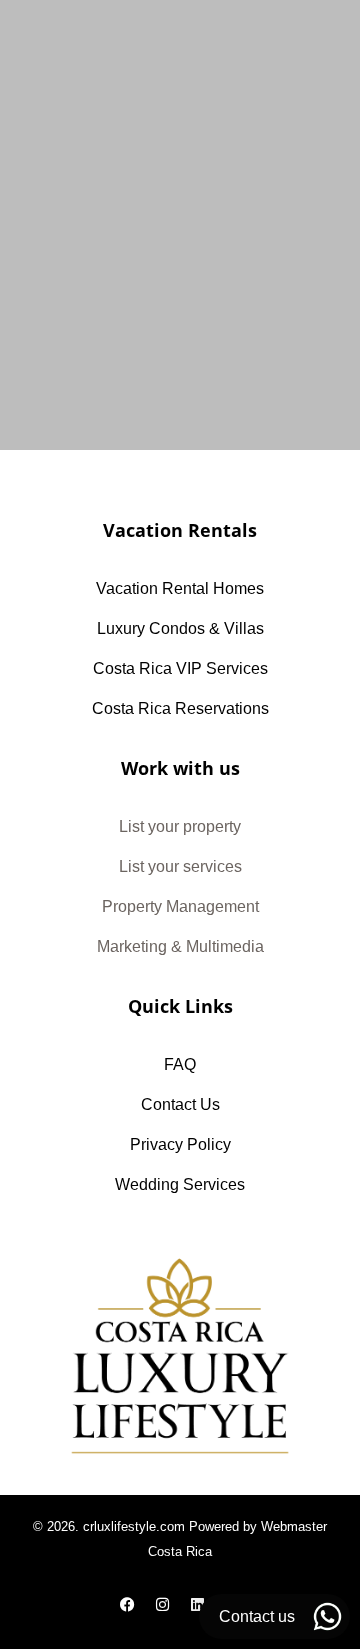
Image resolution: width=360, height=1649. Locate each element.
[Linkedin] (198, 1604)
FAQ (180, 1064)
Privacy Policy (180, 1144)
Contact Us (180, 1104)
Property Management (180, 906)
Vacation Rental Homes (180, 588)
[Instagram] (163, 1604)
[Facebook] (128, 1604)
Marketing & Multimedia (180, 946)
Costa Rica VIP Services (180, 668)
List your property (180, 826)
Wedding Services (180, 1184)
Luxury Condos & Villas (180, 628)
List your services (180, 866)
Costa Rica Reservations (180, 708)
